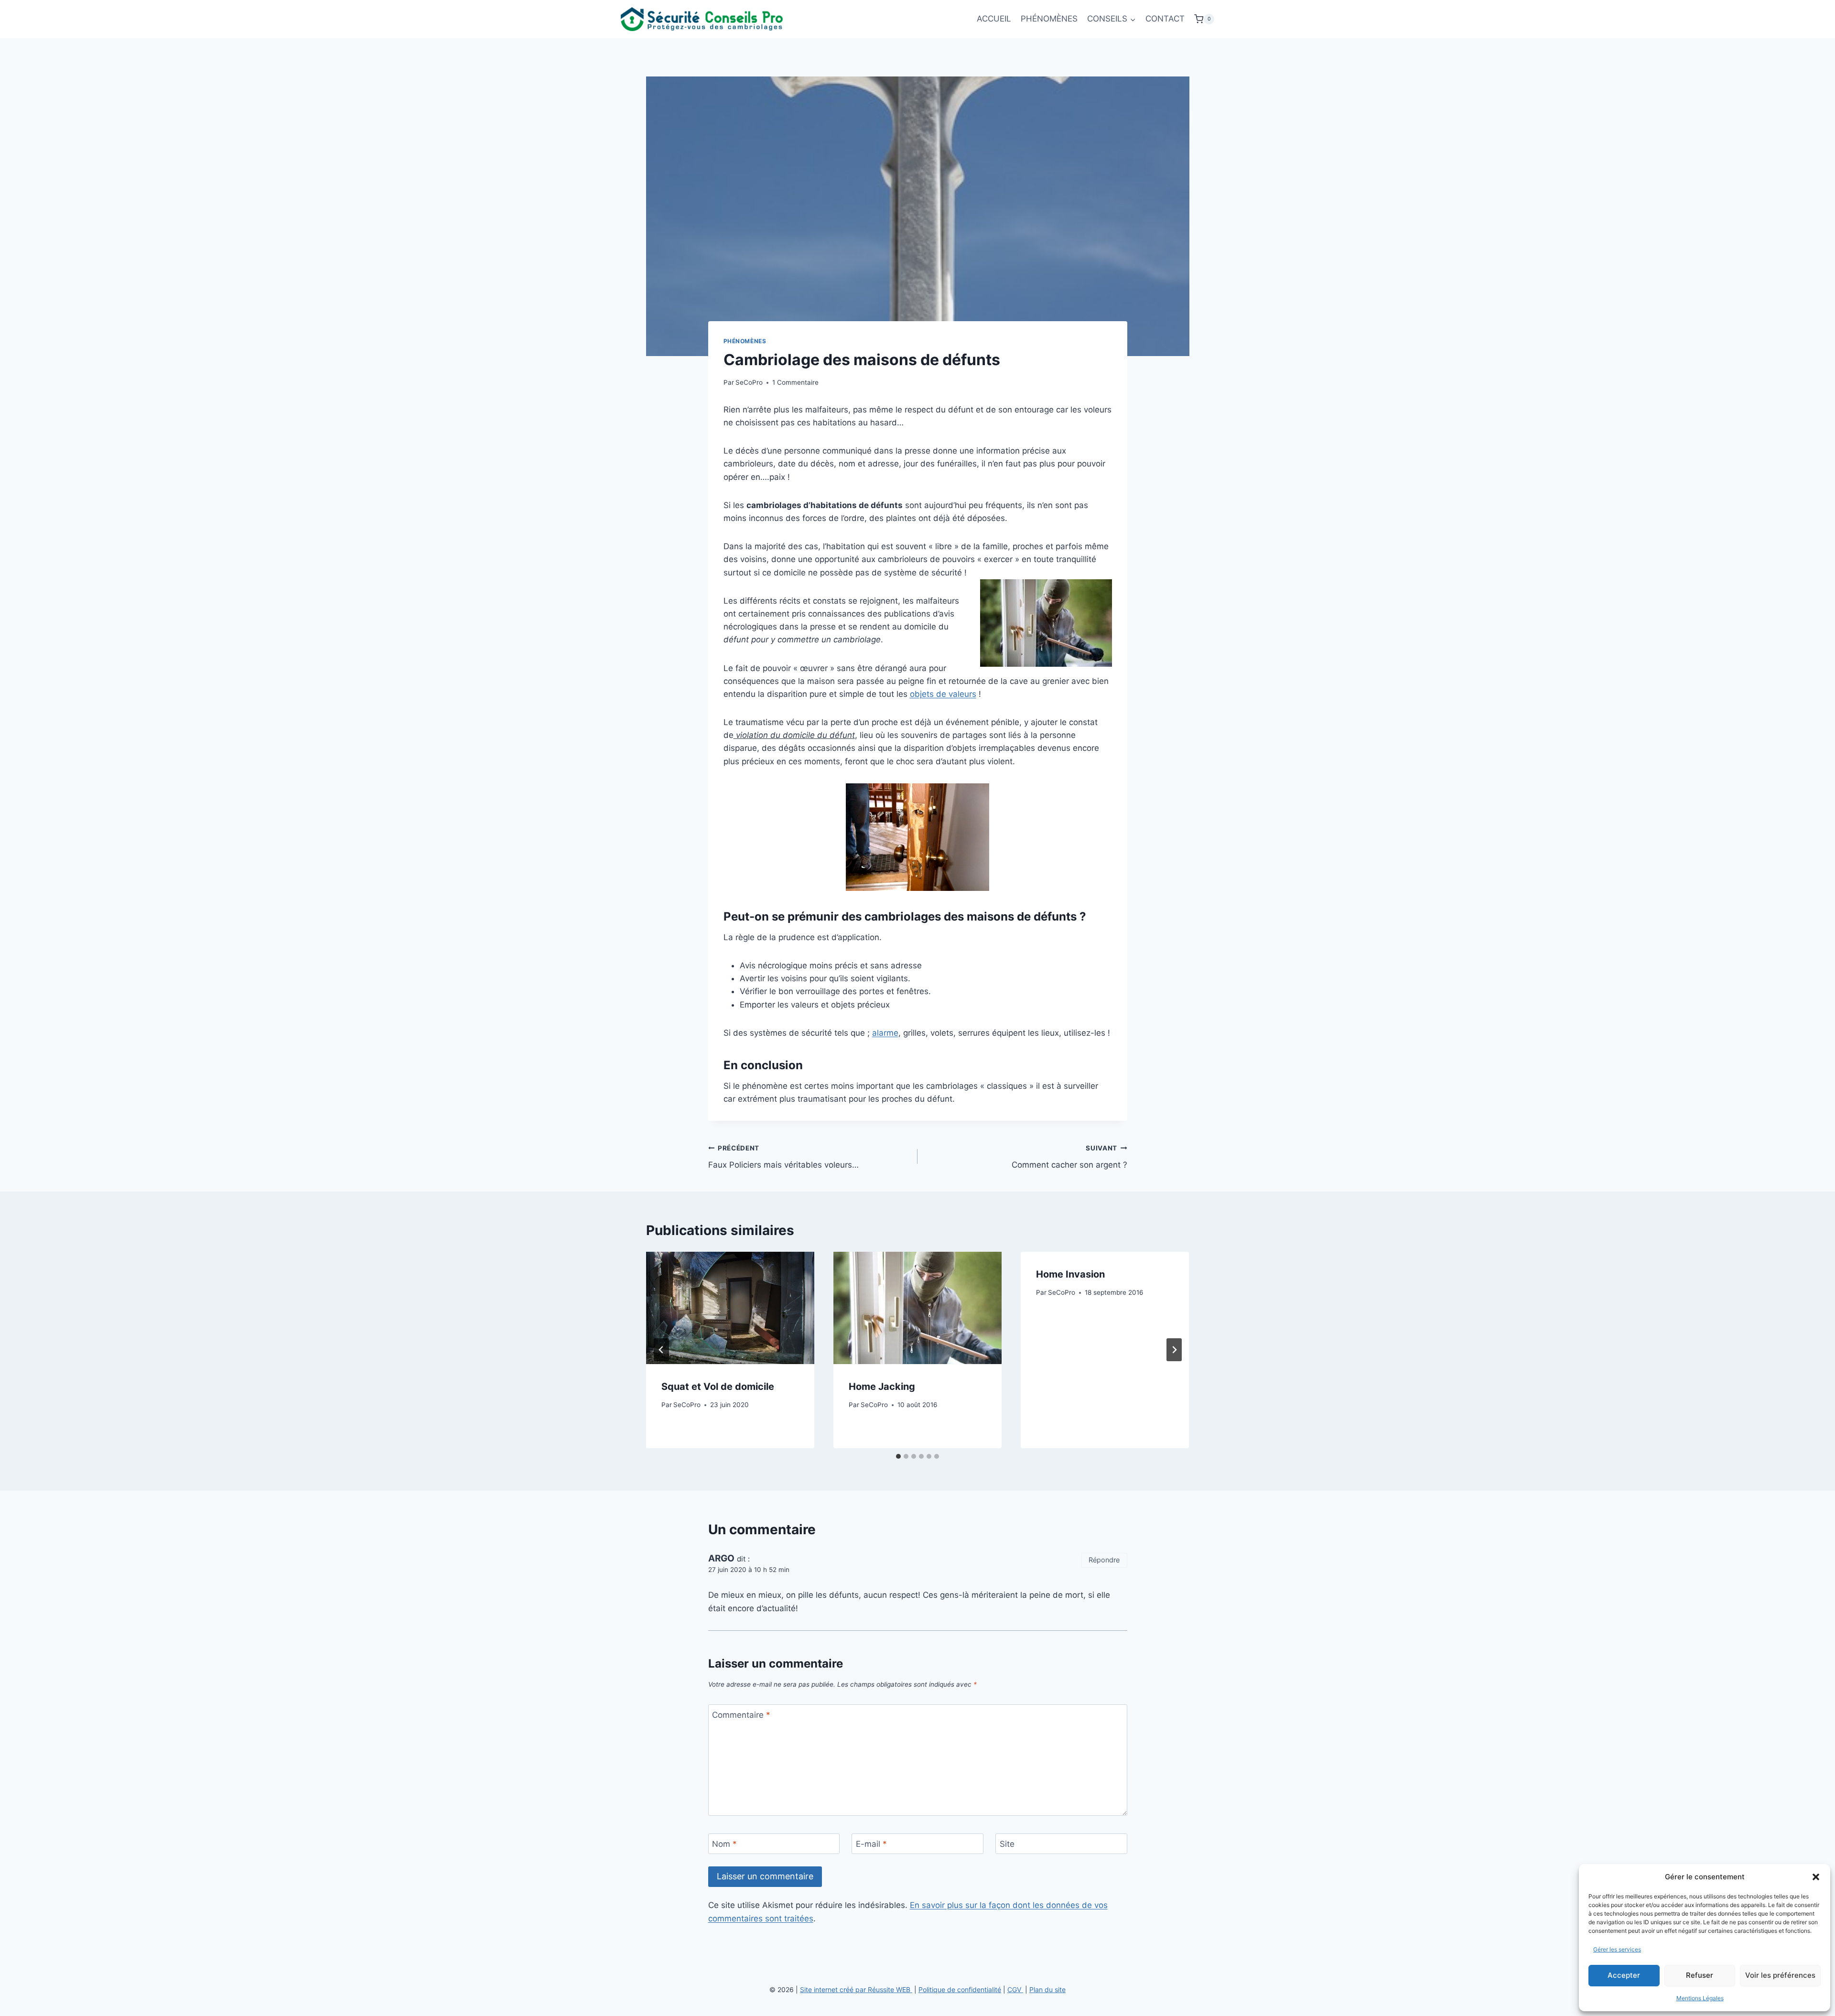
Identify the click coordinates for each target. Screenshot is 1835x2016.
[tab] (898, 1456)
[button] (1816, 1877)
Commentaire (741, 1715)
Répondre (1104, 1560)
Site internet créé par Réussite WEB (856, 1989)
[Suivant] (1174, 1350)
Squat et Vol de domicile (718, 1387)
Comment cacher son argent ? (1069, 1157)
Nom (724, 1844)
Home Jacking (882, 1387)
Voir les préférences (1780, 1975)
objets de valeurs (943, 694)
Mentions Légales (1700, 1998)
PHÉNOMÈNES (1049, 19)
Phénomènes (745, 341)
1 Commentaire (795, 382)
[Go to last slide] (661, 1350)
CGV (1015, 1989)
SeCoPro (749, 382)
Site (1007, 1844)
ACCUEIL (994, 19)
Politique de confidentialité (960, 1989)
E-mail (871, 1844)
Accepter (1624, 1975)
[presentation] (730, 1308)
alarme (885, 1033)
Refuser (1700, 1975)
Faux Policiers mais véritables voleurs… (783, 1157)
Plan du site (1047, 1989)
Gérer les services (1617, 1949)
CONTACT (1165, 19)
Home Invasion (1070, 1274)
